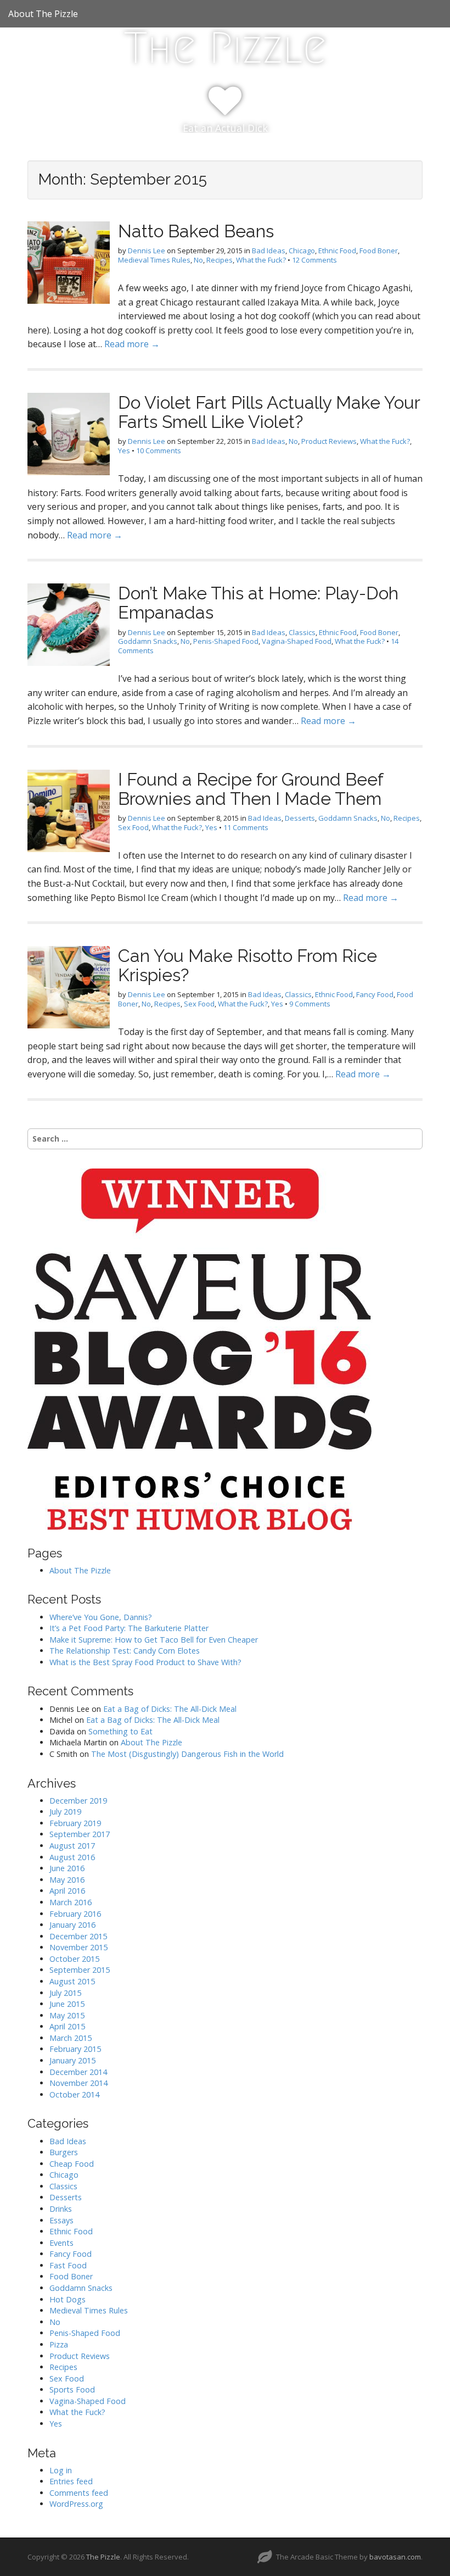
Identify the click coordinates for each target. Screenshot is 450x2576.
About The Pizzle (43, 14)
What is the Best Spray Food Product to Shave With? (145, 1662)
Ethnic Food (337, 251)
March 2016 (71, 1902)
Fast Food (68, 2265)
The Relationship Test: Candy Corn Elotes (125, 1651)
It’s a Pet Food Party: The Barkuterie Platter (129, 1628)
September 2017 (80, 1834)
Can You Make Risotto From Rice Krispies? (248, 965)
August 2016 (72, 1857)
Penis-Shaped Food (226, 641)
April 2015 (67, 2026)
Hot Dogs (67, 2299)
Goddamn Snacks (148, 641)
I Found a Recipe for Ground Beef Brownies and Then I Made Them (251, 789)
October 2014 (74, 2094)
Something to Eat (120, 1731)
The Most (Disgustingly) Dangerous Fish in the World (187, 1754)
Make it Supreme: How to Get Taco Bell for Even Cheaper (154, 1640)
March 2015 (71, 2038)
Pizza (59, 2344)
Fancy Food (375, 994)
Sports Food (72, 2389)
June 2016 (67, 1868)
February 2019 (75, 1823)
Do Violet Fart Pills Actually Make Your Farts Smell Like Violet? (269, 412)
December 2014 (78, 2072)
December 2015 (78, 1936)
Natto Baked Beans (196, 231)
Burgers (64, 2152)
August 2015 (72, 1981)
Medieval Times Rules (154, 260)
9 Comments (310, 1004)
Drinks (61, 2209)
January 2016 (72, 1925)
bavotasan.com (395, 2557)
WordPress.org (76, 2504)
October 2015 (74, 1959)
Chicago (302, 251)
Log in (61, 2470)
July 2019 (65, 1812)
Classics (302, 632)
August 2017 (72, 1846)
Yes (124, 450)
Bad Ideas (269, 251)
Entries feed (71, 2481)
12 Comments (314, 260)
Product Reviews (329, 441)
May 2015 (67, 2015)
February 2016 (75, 1914)
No (198, 260)
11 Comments (246, 827)
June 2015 (67, 2004)
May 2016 (67, 1880)
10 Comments (159, 450)
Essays (61, 2220)
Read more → (132, 344)
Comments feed (79, 2493)
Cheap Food (72, 2164)
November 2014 (78, 2083)
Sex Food (133, 827)
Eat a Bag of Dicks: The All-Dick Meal (170, 1709)
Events (61, 2243)
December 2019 (78, 1801)
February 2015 (75, 2049)
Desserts (300, 818)
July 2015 (65, 1993)
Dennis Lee (147, 251)
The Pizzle (225, 48)
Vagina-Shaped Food (297, 641)
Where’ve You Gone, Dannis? (101, 1617)
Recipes (220, 260)
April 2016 (67, 1891)
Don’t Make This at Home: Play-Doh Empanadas (258, 603)
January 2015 (72, 2060)
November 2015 (78, 1947)
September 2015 (80, 1970)
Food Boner (379, 251)
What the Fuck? (261, 260)
